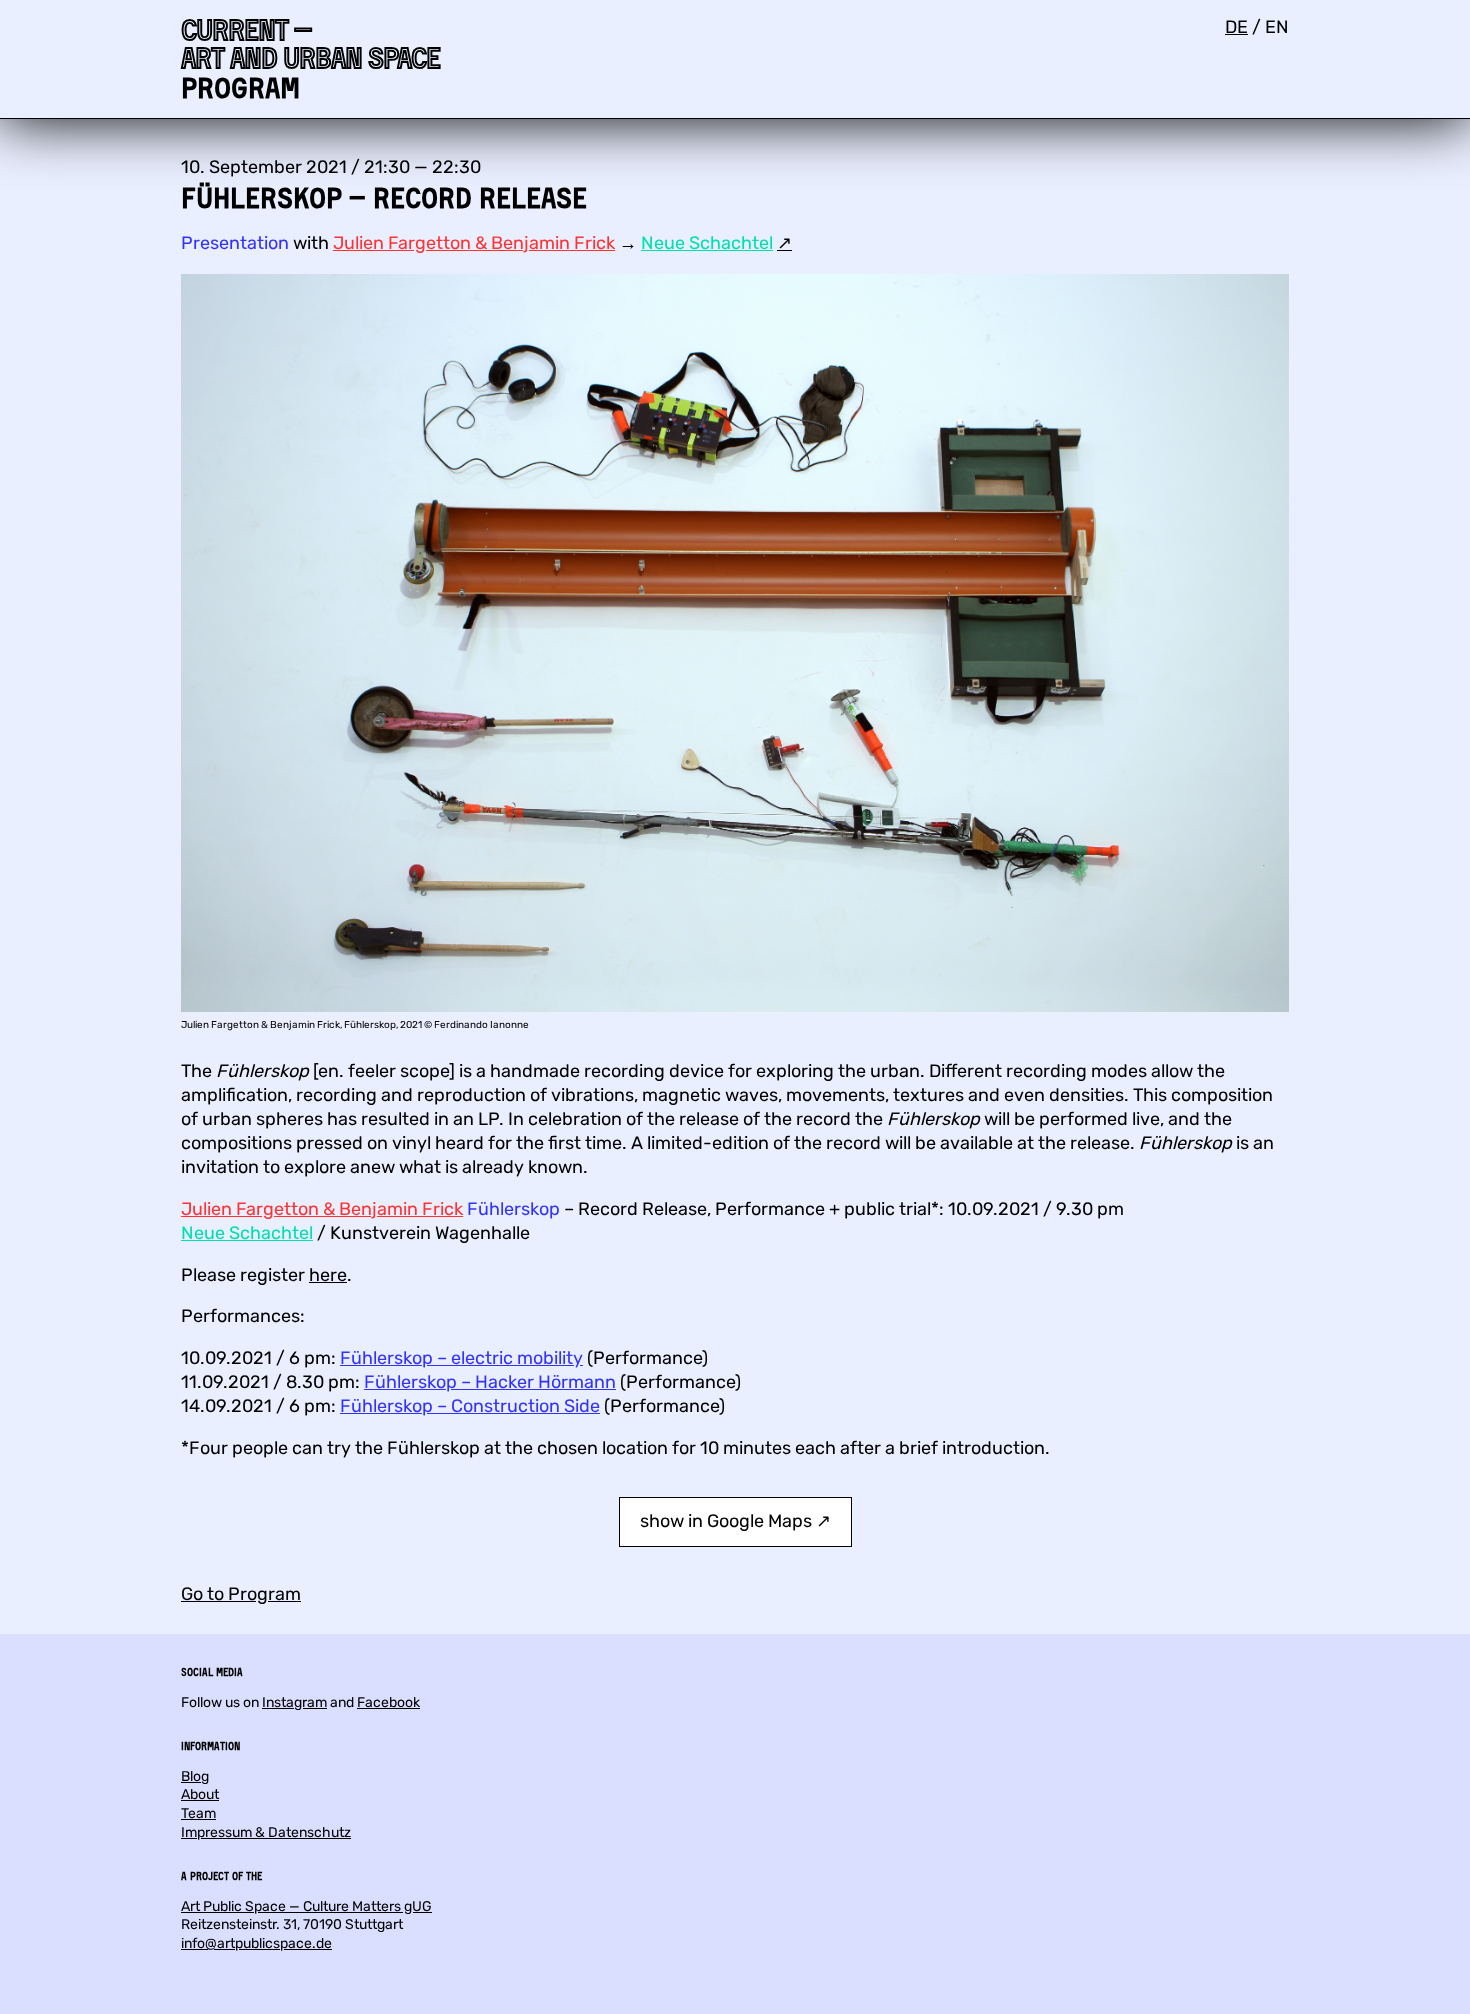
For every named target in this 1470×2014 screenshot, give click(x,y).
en (1277, 27)
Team (198, 1813)
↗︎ (784, 243)
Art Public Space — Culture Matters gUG (306, 1906)
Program (240, 87)
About (200, 1794)
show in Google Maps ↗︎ (735, 1521)
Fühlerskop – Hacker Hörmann (490, 1382)
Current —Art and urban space (310, 43)
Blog (195, 1776)
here (328, 1275)
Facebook (388, 1702)
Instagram (294, 1702)
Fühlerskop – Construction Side (470, 1406)
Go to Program (241, 1594)
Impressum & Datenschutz (266, 1832)
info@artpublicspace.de (256, 1943)
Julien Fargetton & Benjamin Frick (474, 243)
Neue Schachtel (707, 243)
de (1236, 27)
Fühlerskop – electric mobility (461, 1358)
